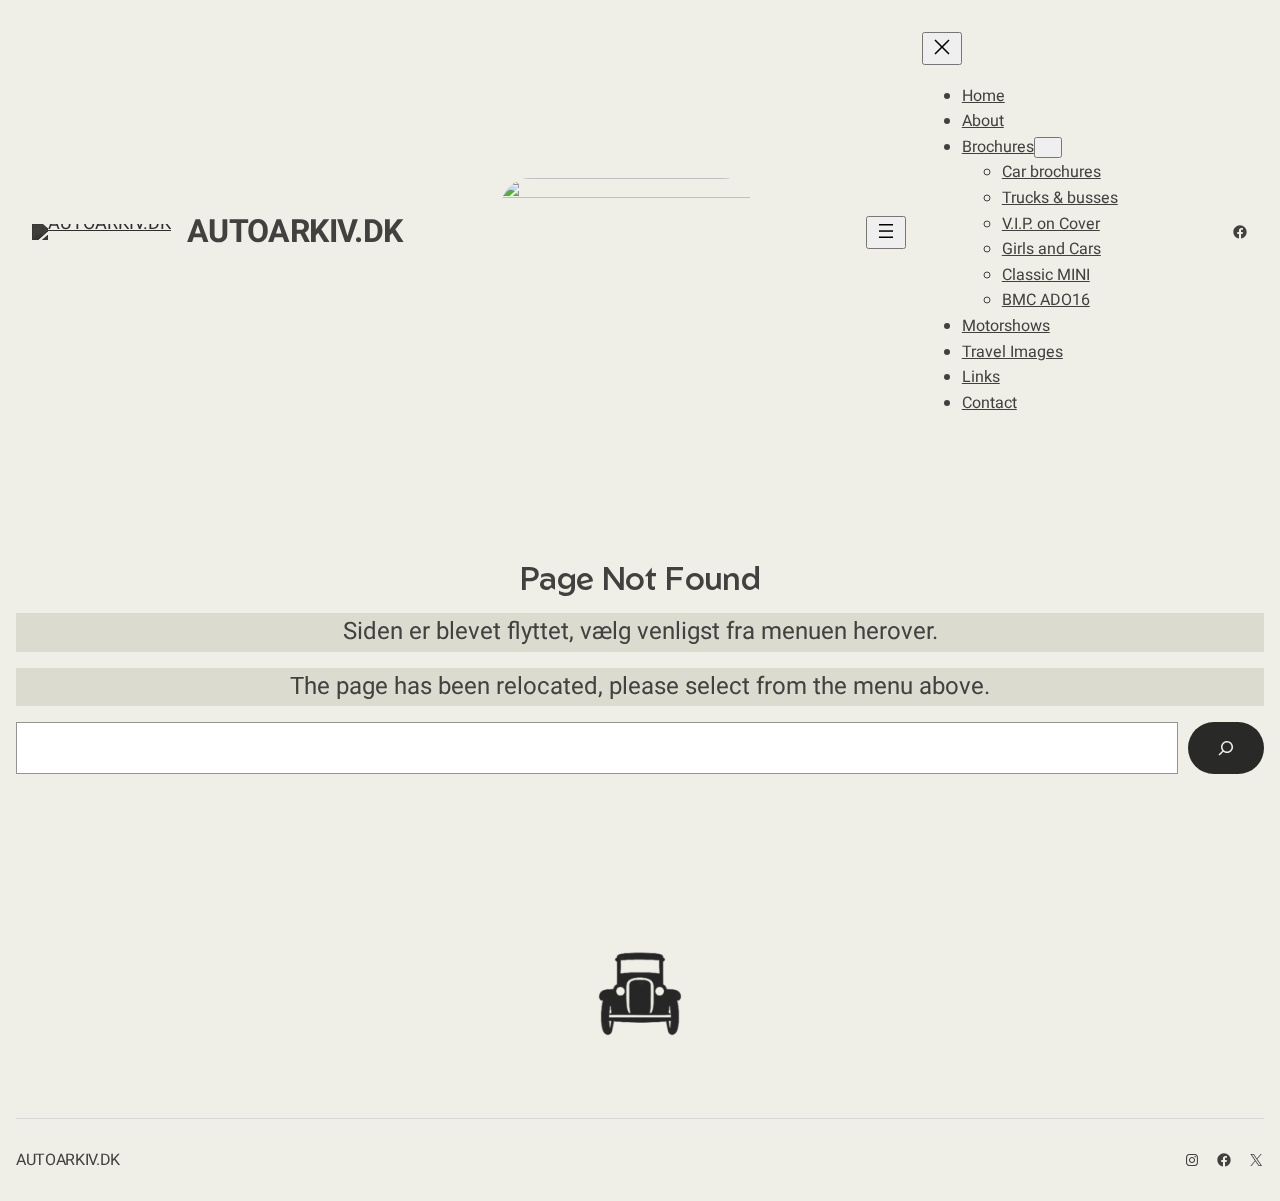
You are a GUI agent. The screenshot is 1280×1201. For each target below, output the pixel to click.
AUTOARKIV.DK (294, 231)
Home (983, 96)
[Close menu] (942, 48)
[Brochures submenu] (1048, 147)
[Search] (1226, 748)
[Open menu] (886, 232)
